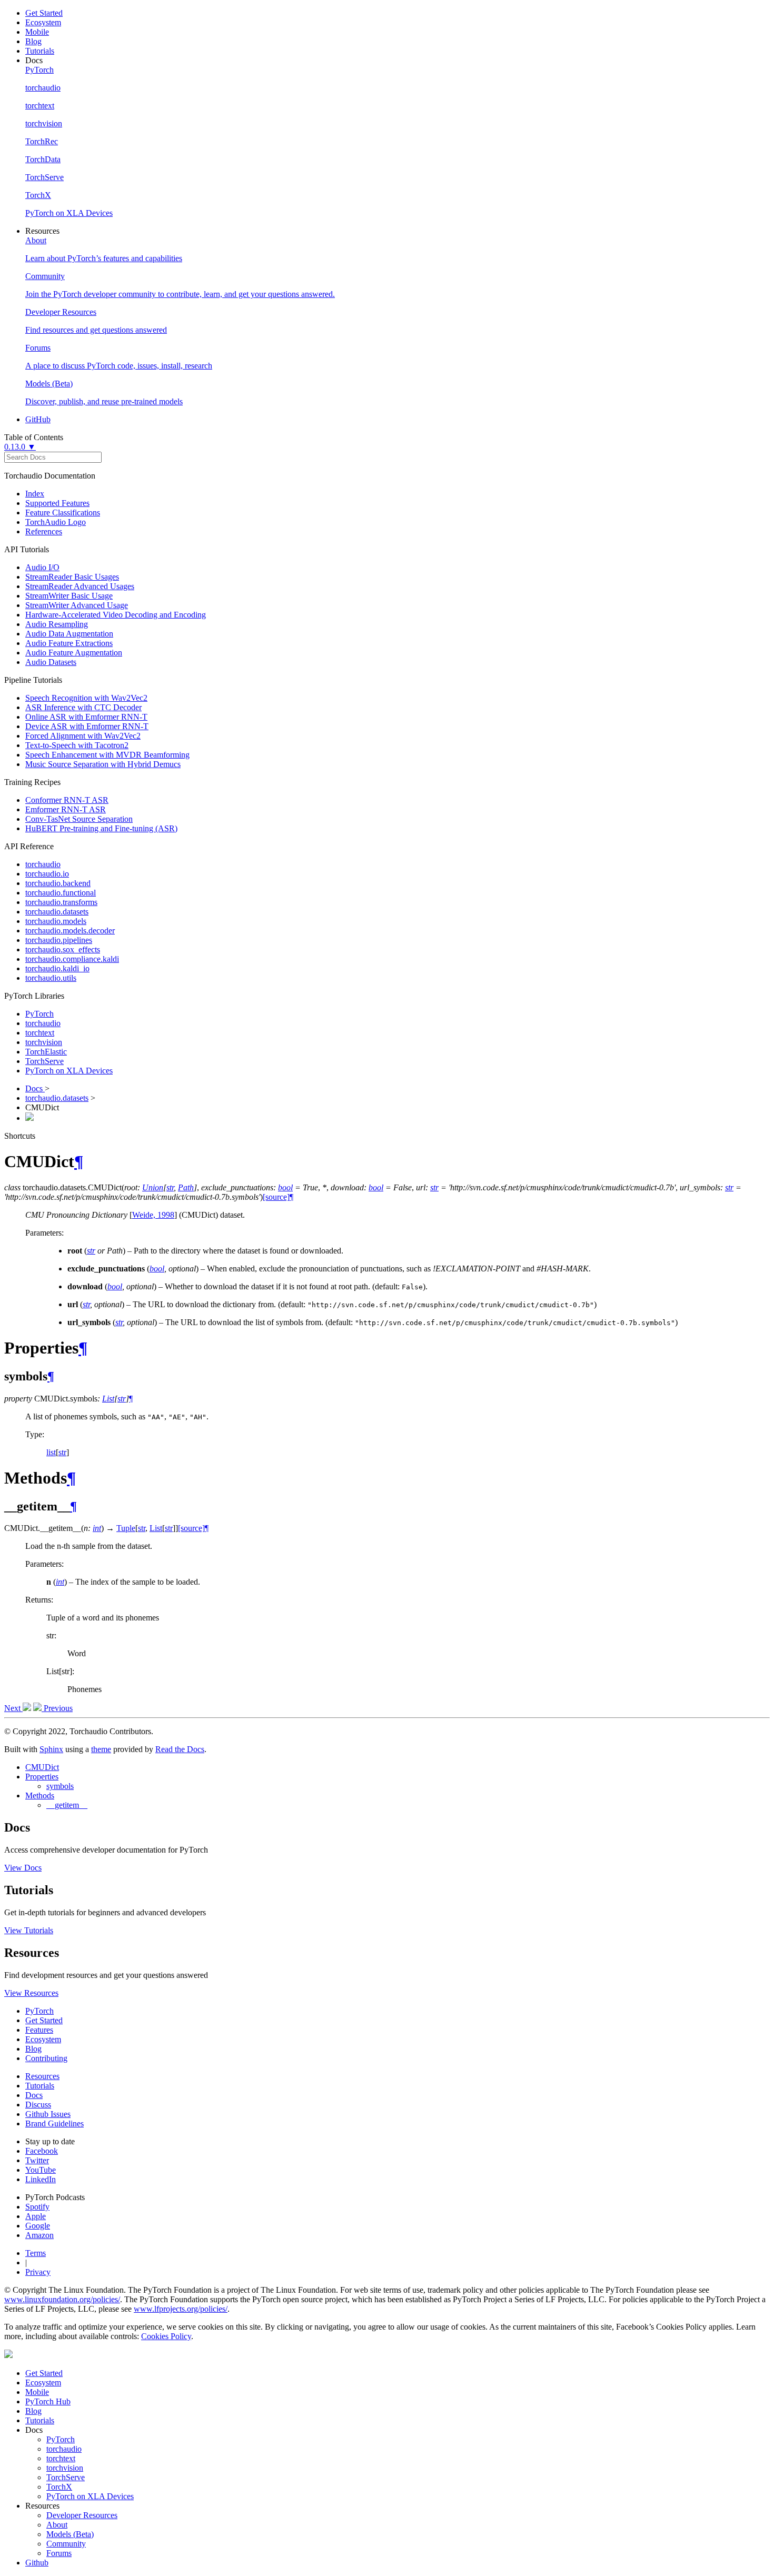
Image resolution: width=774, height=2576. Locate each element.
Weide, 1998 (153, 1215)
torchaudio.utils (51, 978)
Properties (42, 1777)
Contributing (46, 2058)
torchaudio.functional (61, 893)
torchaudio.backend (58, 883)
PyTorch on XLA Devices (69, 1071)
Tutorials (40, 51)
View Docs (23, 1868)
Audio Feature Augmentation (74, 653)
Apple (36, 2216)
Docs (35, 1088)
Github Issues (48, 2114)
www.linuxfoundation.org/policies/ (62, 2299)
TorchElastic (46, 1052)
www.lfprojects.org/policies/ (181, 2309)
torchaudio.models (56, 921)
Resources (42, 2076)
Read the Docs (180, 1749)
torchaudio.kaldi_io (57, 968)
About (57, 2525)
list (51, 1452)
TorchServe (44, 1061)
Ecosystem (43, 22)
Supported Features (57, 503)
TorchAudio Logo (56, 522)
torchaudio (43, 864)
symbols (60, 1786)
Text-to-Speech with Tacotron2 (77, 745)
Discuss (38, 2105)
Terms (36, 2253)
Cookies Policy (166, 2336)
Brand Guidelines (54, 2124)
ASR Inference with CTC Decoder (83, 707)
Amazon (39, 2235)
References (44, 531)
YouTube (41, 2170)
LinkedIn (41, 2179)
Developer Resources (82, 2515)
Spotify (37, 2207)
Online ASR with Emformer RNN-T (86, 717)
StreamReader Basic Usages (72, 577)
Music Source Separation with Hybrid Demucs (103, 764)
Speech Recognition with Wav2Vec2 (86, 698)
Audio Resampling (57, 624)
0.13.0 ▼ (20, 447)
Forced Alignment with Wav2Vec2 (83, 736)
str (62, 1452)
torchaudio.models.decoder (70, 931)
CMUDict (42, 1767)
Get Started (44, 13)
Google (38, 2226)
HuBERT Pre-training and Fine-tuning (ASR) (101, 828)
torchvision (44, 1042)
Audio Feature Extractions (69, 643)
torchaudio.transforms (61, 902)
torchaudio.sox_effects (63, 949)
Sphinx (51, 1749)
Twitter (37, 2160)
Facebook (42, 2151)
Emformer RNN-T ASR (66, 809)
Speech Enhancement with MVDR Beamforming (107, 755)
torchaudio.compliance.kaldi (72, 959)
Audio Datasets (51, 662)
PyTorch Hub (48, 2401)
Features (39, 2030)
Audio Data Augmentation (69, 634)
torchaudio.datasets (57, 912)
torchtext (40, 1033)
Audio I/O (42, 567)
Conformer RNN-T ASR (67, 800)
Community (66, 2544)
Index (35, 494)
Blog (33, 41)
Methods (40, 1796)
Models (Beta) (70, 2534)
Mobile (37, 32)
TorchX (59, 2487)
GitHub (38, 419)
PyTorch (39, 1014)
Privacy (38, 2272)
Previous (57, 1708)
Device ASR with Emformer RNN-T (87, 726)
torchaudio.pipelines (59, 940)
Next (13, 1708)
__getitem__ (67, 1805)
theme (101, 1749)
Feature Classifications (63, 513)
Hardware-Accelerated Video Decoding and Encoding (116, 615)
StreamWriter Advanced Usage (77, 605)
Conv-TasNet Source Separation (79, 819)
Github (37, 2563)
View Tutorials (29, 1930)
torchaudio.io (47, 874)
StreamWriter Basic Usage (69, 596)
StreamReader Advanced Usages (80, 586)
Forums (59, 2553)
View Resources (31, 1993)
